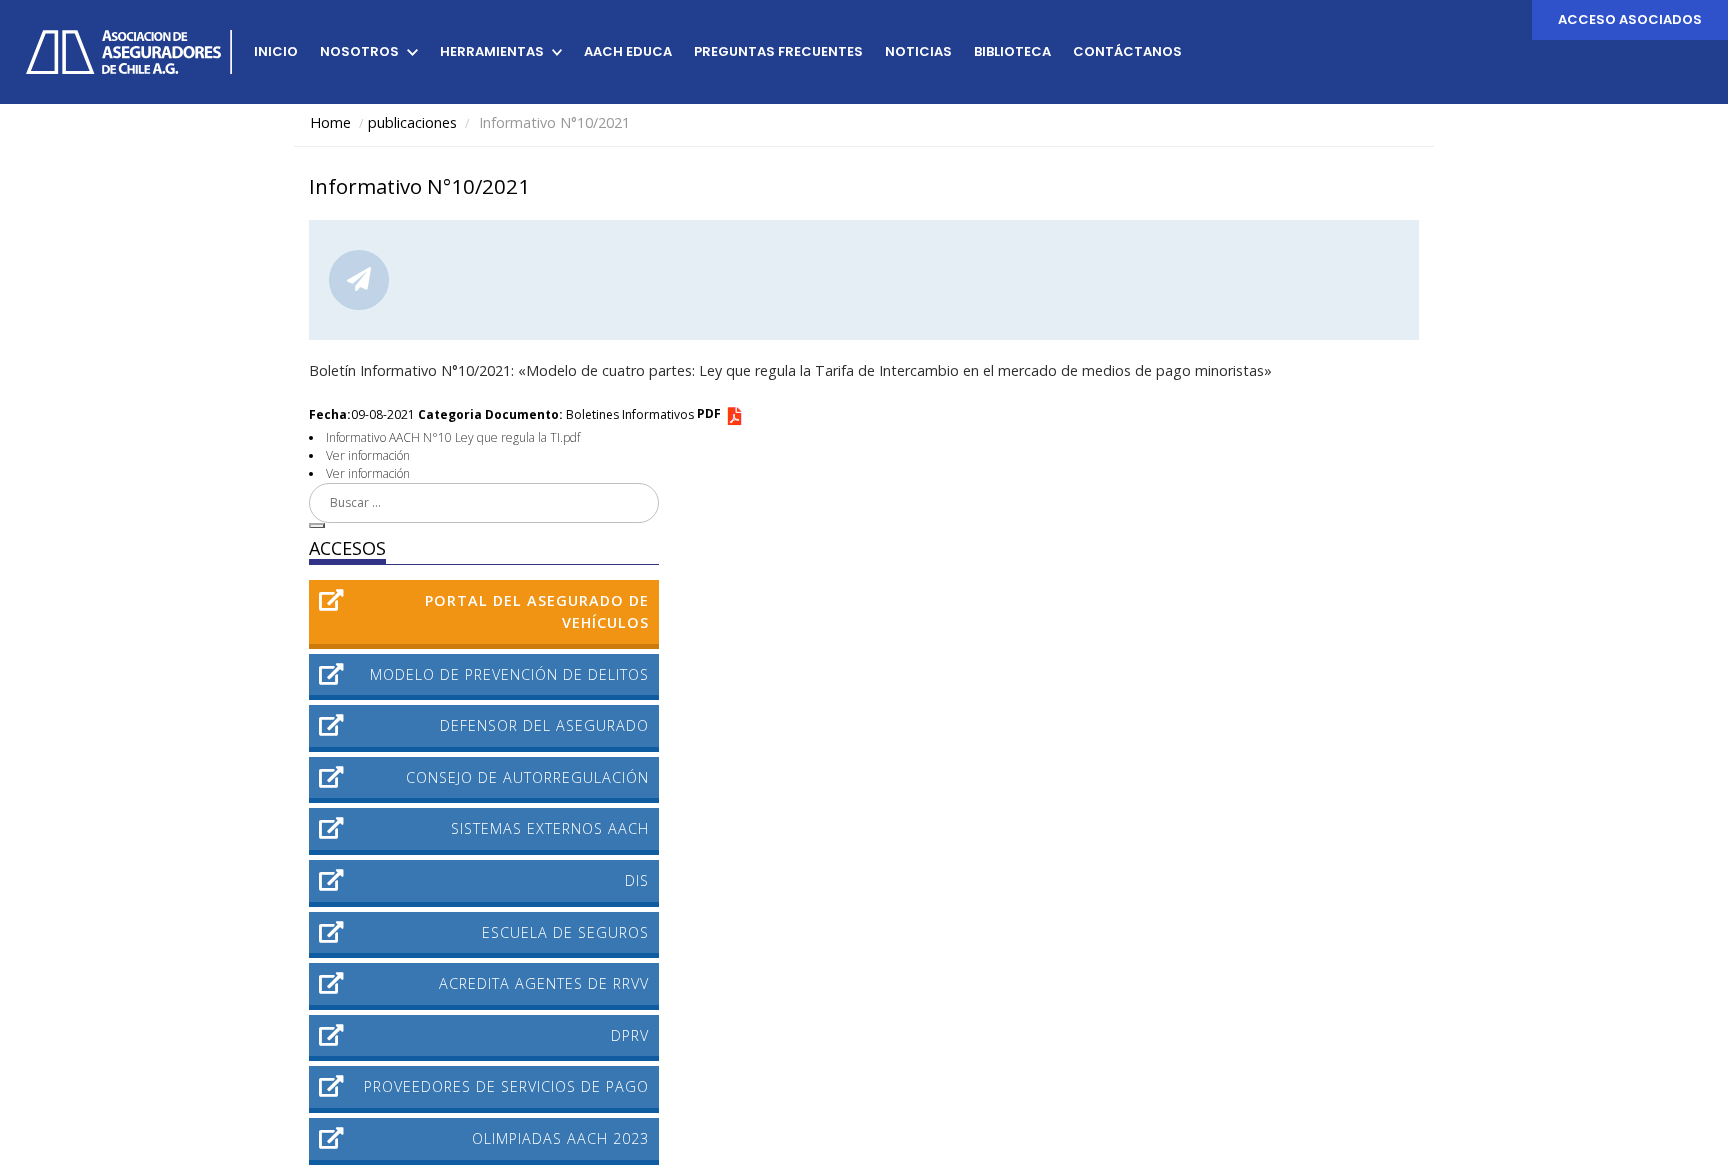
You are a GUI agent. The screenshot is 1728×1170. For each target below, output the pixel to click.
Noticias (918, 51)
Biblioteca (1012, 51)
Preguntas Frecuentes (778, 51)
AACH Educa (628, 51)
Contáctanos (1127, 51)
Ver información (368, 455)
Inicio (276, 51)
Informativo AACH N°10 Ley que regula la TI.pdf (453, 437)
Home (330, 122)
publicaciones (412, 122)
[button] (317, 526)
